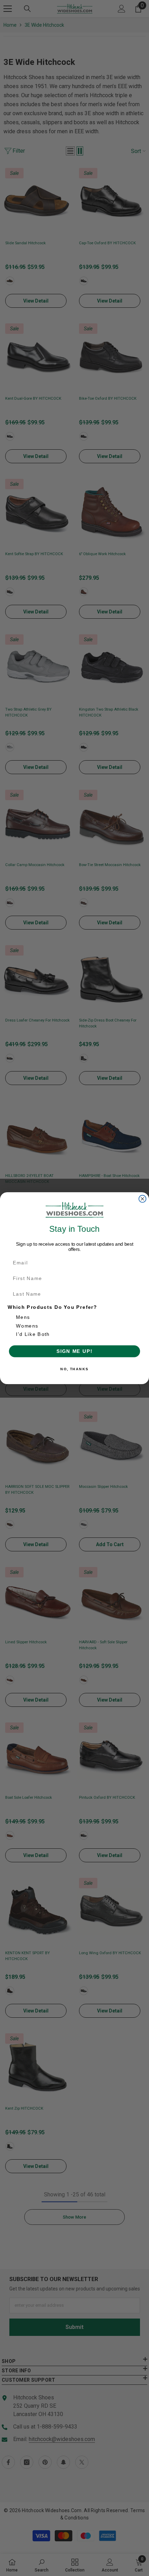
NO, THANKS (74, 1369)
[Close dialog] (143, 1199)
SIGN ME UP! (74, 1351)
